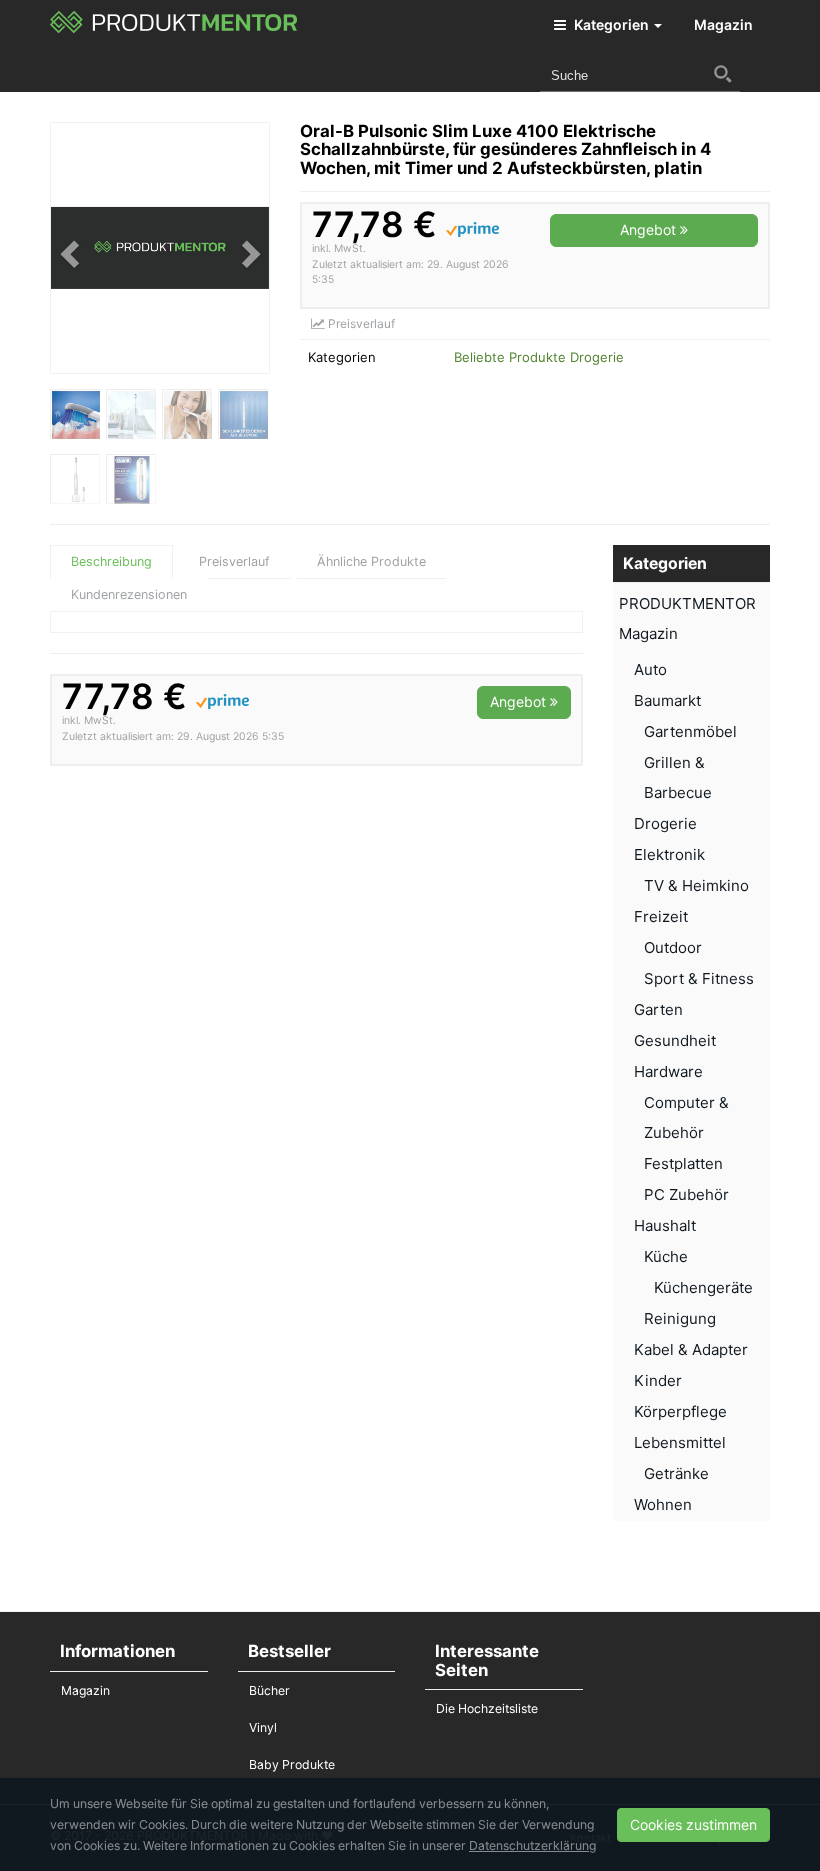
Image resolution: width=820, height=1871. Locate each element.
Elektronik (669, 854)
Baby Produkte (292, 1764)
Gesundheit (675, 1040)
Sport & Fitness (699, 978)
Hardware (668, 1071)
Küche (666, 1256)
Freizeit (661, 916)
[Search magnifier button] (723, 74)
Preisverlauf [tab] (234, 561)
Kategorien (611, 24)
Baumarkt (667, 700)
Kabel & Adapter (691, 1349)
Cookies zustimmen (693, 1824)
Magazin (723, 24)
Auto (650, 669)
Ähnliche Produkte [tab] (371, 561)
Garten (658, 1009)
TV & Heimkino (696, 885)
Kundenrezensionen (129, 594)
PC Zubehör (686, 1194)
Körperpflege (680, 1411)
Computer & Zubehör (686, 1117)
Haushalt (665, 1225)
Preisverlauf (360, 323)
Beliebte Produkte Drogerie (539, 357)
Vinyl (263, 1727)
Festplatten (683, 1163)
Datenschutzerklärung (532, 1845)
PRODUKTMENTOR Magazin (687, 618)
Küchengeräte (703, 1287)
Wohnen (663, 1504)
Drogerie (665, 823)
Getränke (676, 1473)
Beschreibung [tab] (111, 561)
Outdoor (673, 947)
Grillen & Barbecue (678, 777)
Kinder (658, 1380)
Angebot (650, 229)
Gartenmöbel (690, 731)
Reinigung (680, 1318)
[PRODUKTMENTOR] (174, 25)
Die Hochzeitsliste (487, 1708)
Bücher (269, 1690)
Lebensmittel (680, 1442)
